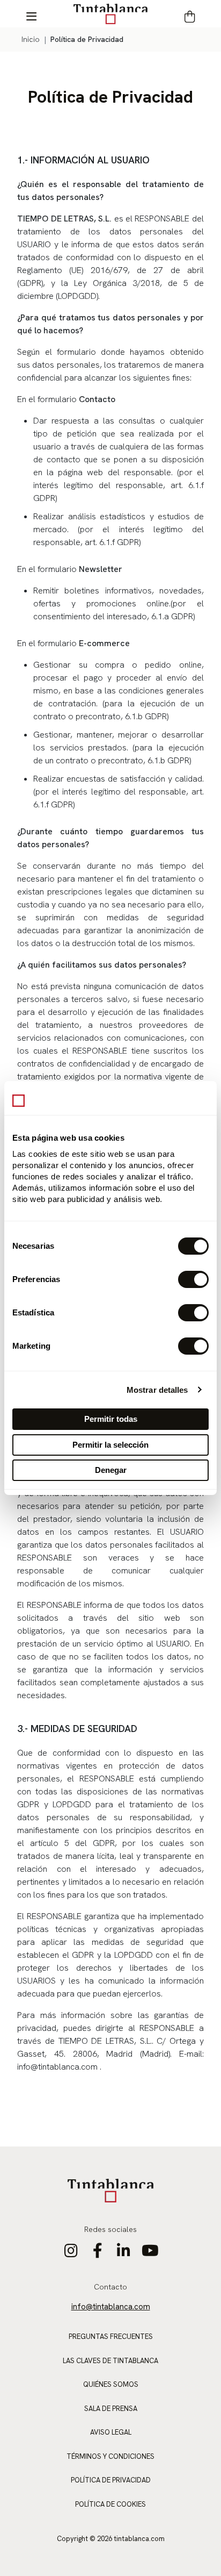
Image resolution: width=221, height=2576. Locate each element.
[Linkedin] (124, 2253)
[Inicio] (110, 13)
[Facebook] (97, 2253)
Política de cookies (110, 2504)
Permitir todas (111, 1419)
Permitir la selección (110, 1445)
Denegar (111, 1470)
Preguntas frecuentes (111, 2337)
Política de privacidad (111, 2480)
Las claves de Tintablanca (110, 2361)
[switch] (193, 1279)
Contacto (110, 2287)
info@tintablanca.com (111, 2307)
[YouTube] (150, 2253)
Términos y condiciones (110, 2456)
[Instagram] (71, 2253)
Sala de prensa (111, 2409)
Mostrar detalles (157, 1390)
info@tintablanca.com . (59, 2067)
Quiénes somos (111, 2384)
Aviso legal (111, 2432)
